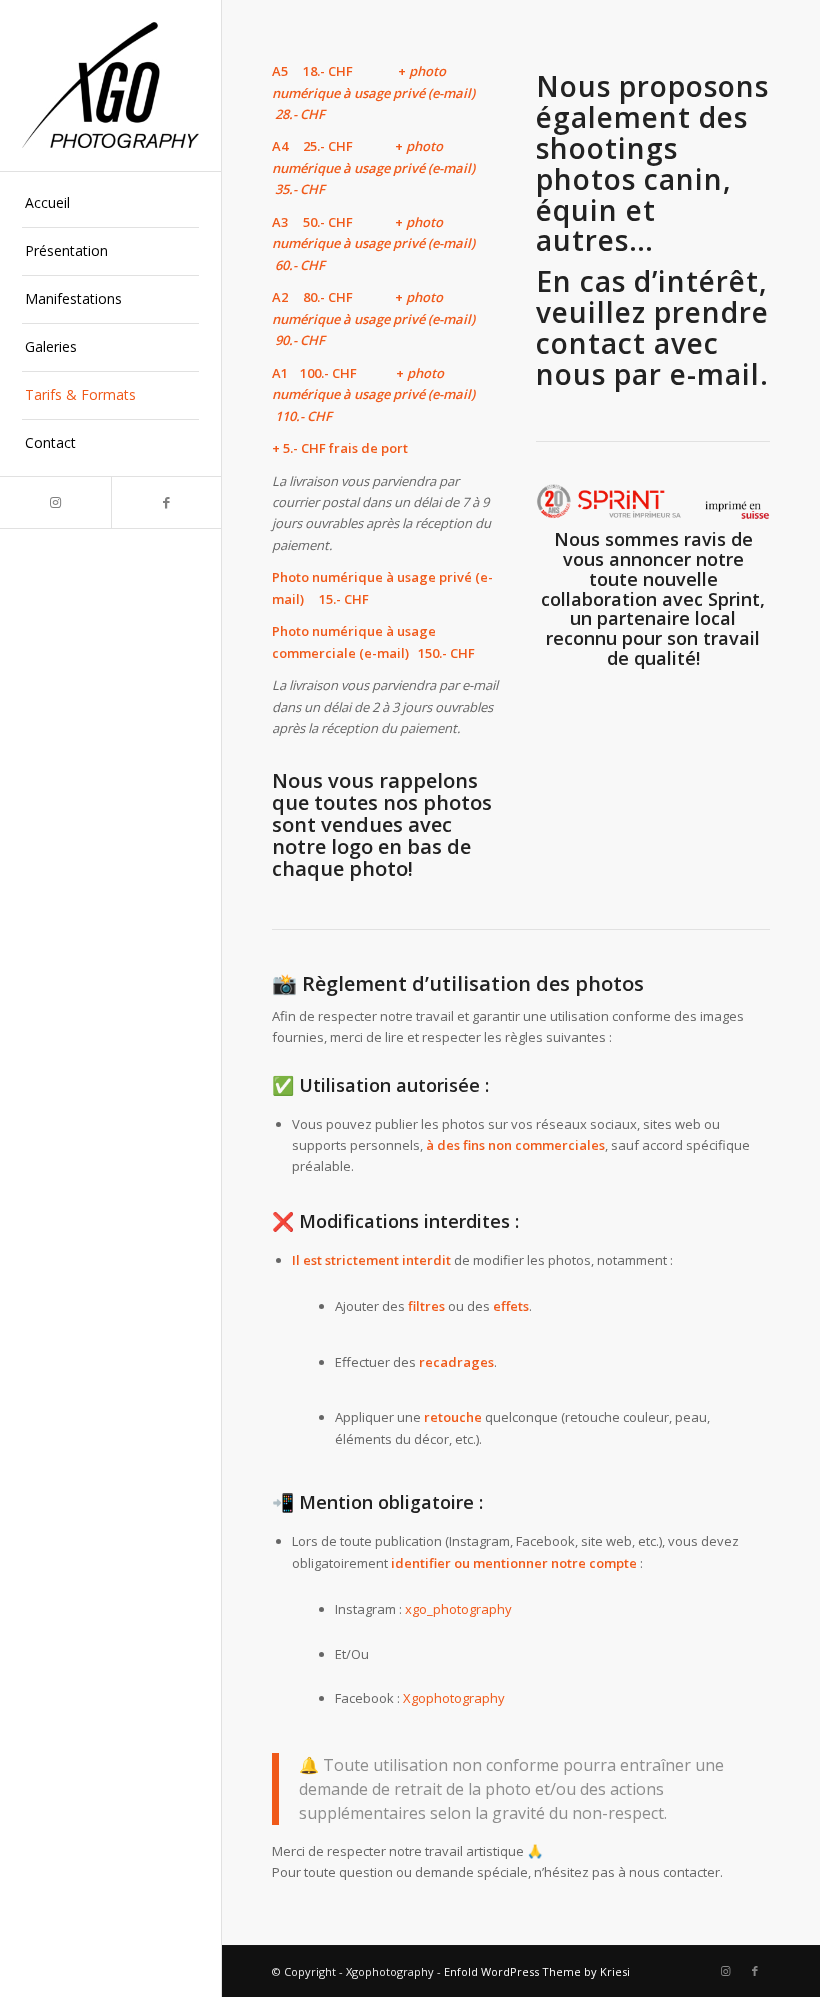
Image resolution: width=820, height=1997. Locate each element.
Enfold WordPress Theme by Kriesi (537, 1971)
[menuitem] (110, 204)
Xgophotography (454, 1698)
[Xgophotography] (110, 85)
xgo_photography (458, 1609)
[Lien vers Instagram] (55, 502)
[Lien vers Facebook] (166, 502)
